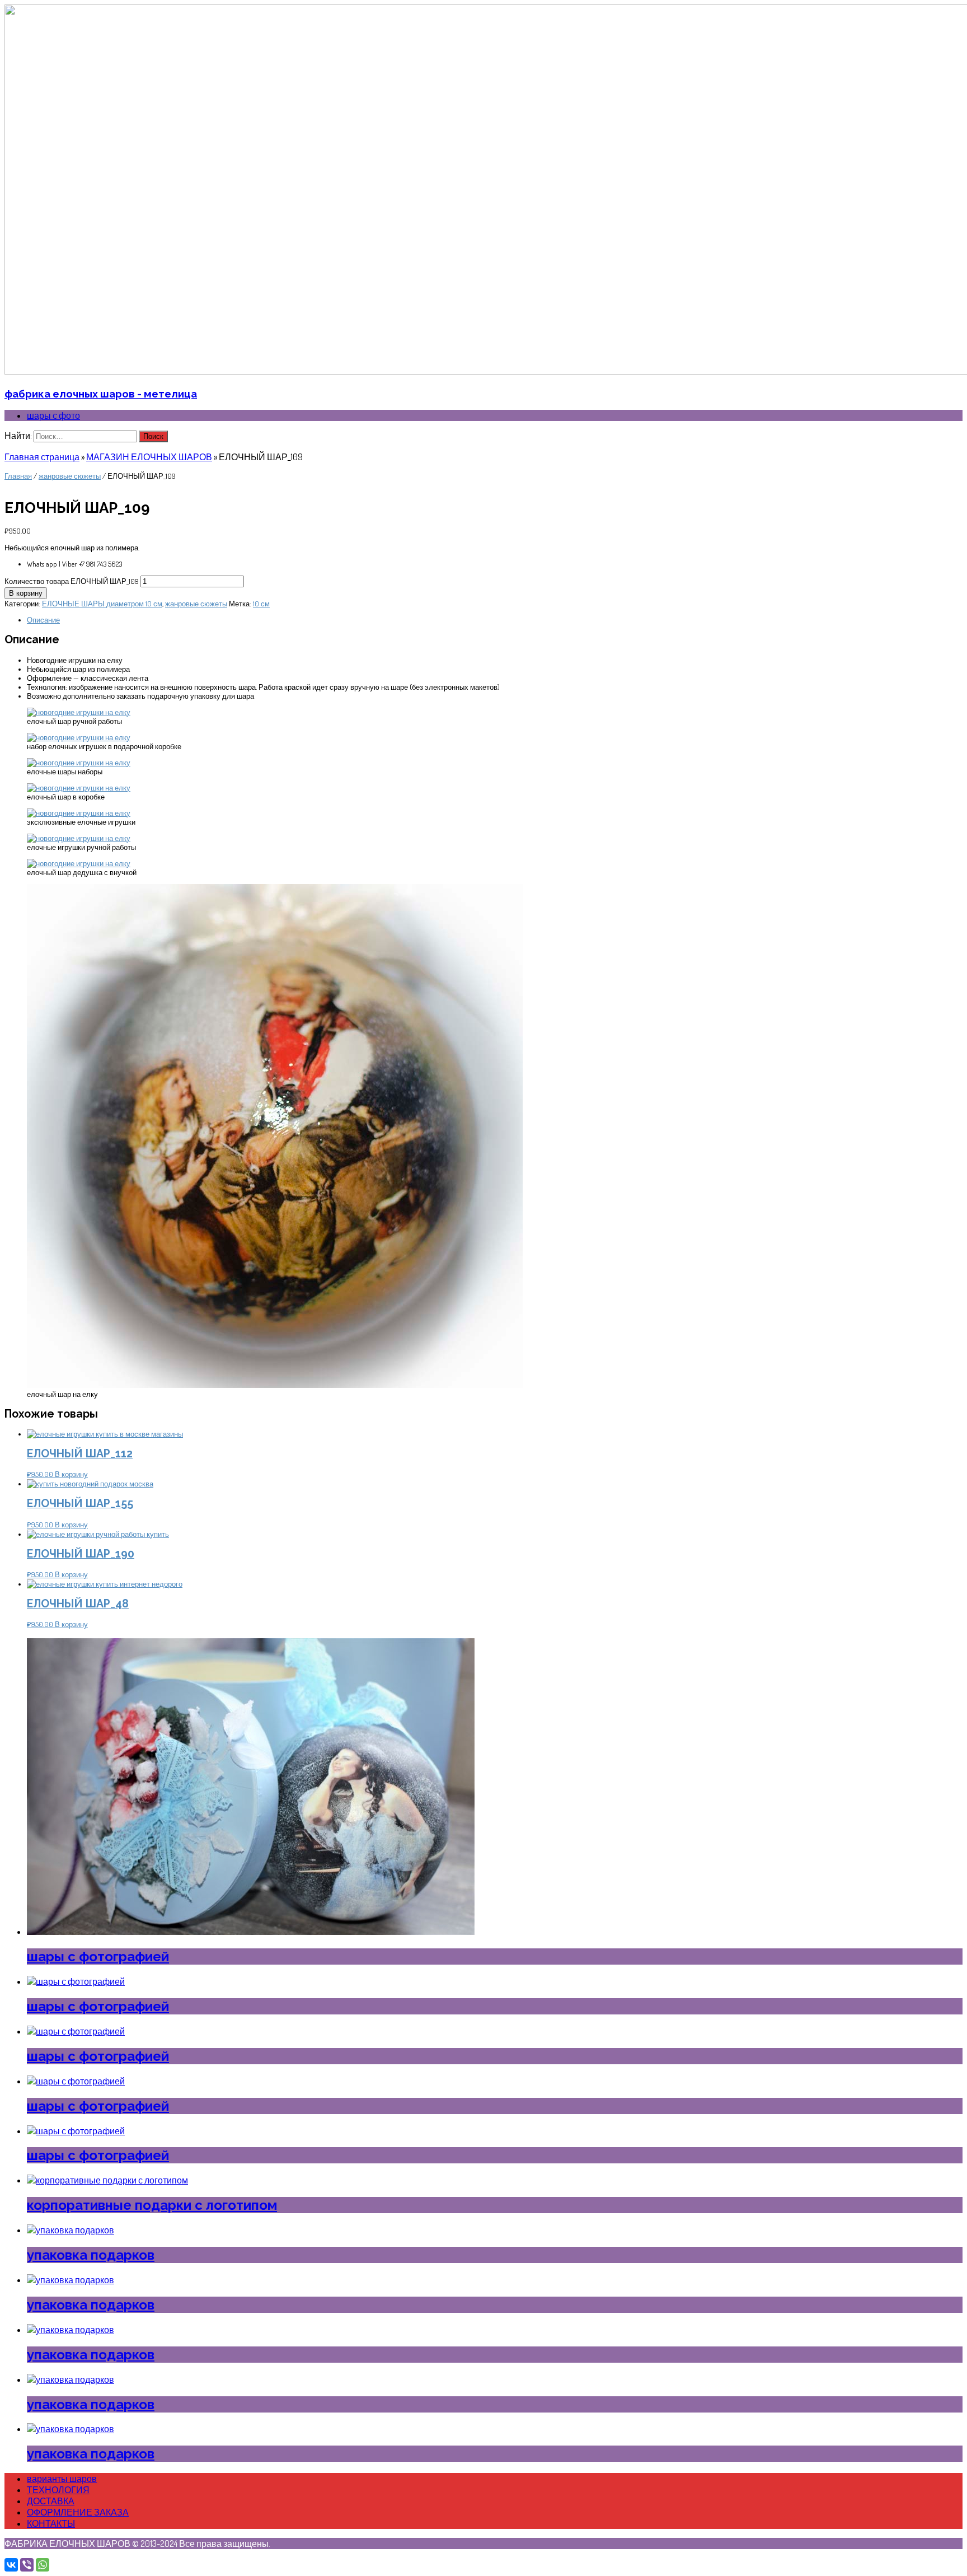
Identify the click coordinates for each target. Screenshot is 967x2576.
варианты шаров (62, 2479)
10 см (261, 604)
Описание (43, 620)
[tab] (495, 620)
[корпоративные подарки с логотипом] (107, 2180)
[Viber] (27, 2565)
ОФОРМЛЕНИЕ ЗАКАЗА (78, 2512)
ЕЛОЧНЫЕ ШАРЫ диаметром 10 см (102, 604)
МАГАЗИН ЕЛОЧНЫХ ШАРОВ (149, 457)
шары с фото (53, 415)
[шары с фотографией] (251, 1932)
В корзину (26, 593)
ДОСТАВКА (51, 2501)
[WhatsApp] (43, 2565)
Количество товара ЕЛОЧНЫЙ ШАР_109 (72, 581)
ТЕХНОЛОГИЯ (58, 2490)
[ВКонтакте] (11, 2565)
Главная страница (42, 457)
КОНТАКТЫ (51, 2523)
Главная (18, 476)
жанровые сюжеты (70, 476)
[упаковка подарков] (71, 2230)
